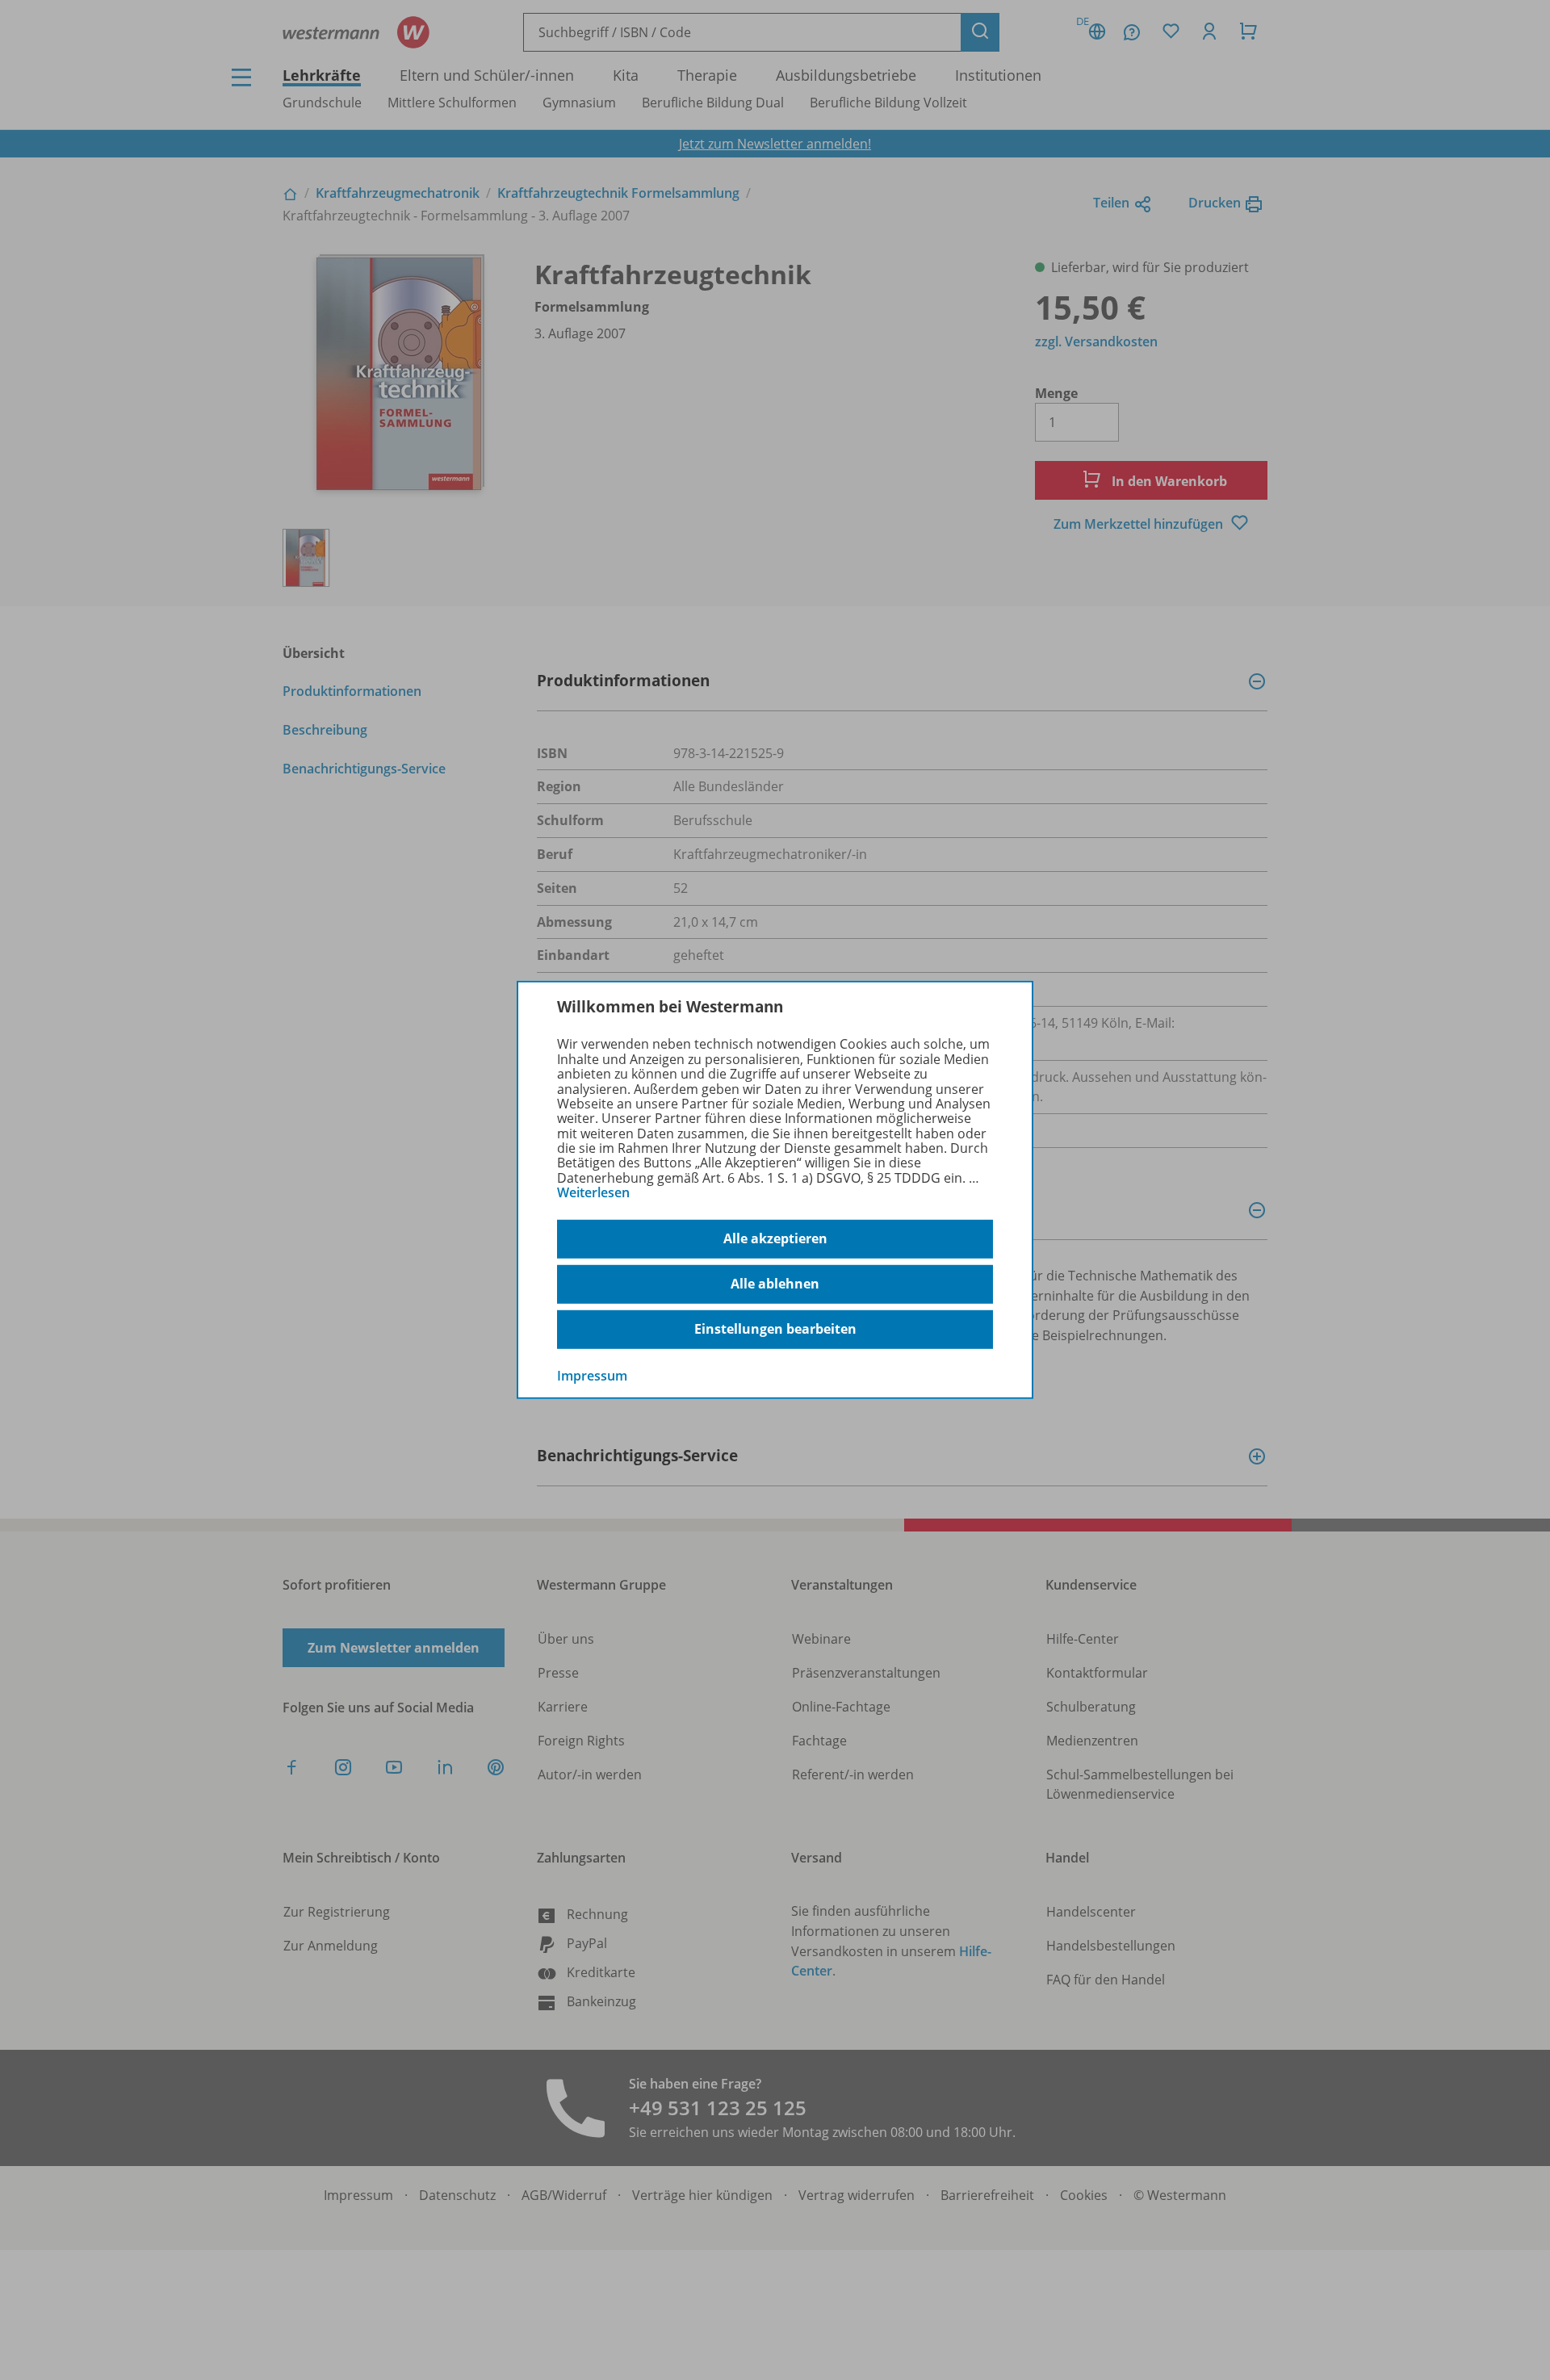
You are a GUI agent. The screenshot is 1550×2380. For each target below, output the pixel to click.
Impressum (592, 1375)
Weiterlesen (593, 1192)
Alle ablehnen (775, 1284)
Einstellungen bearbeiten (775, 1329)
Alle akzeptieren (775, 1238)
